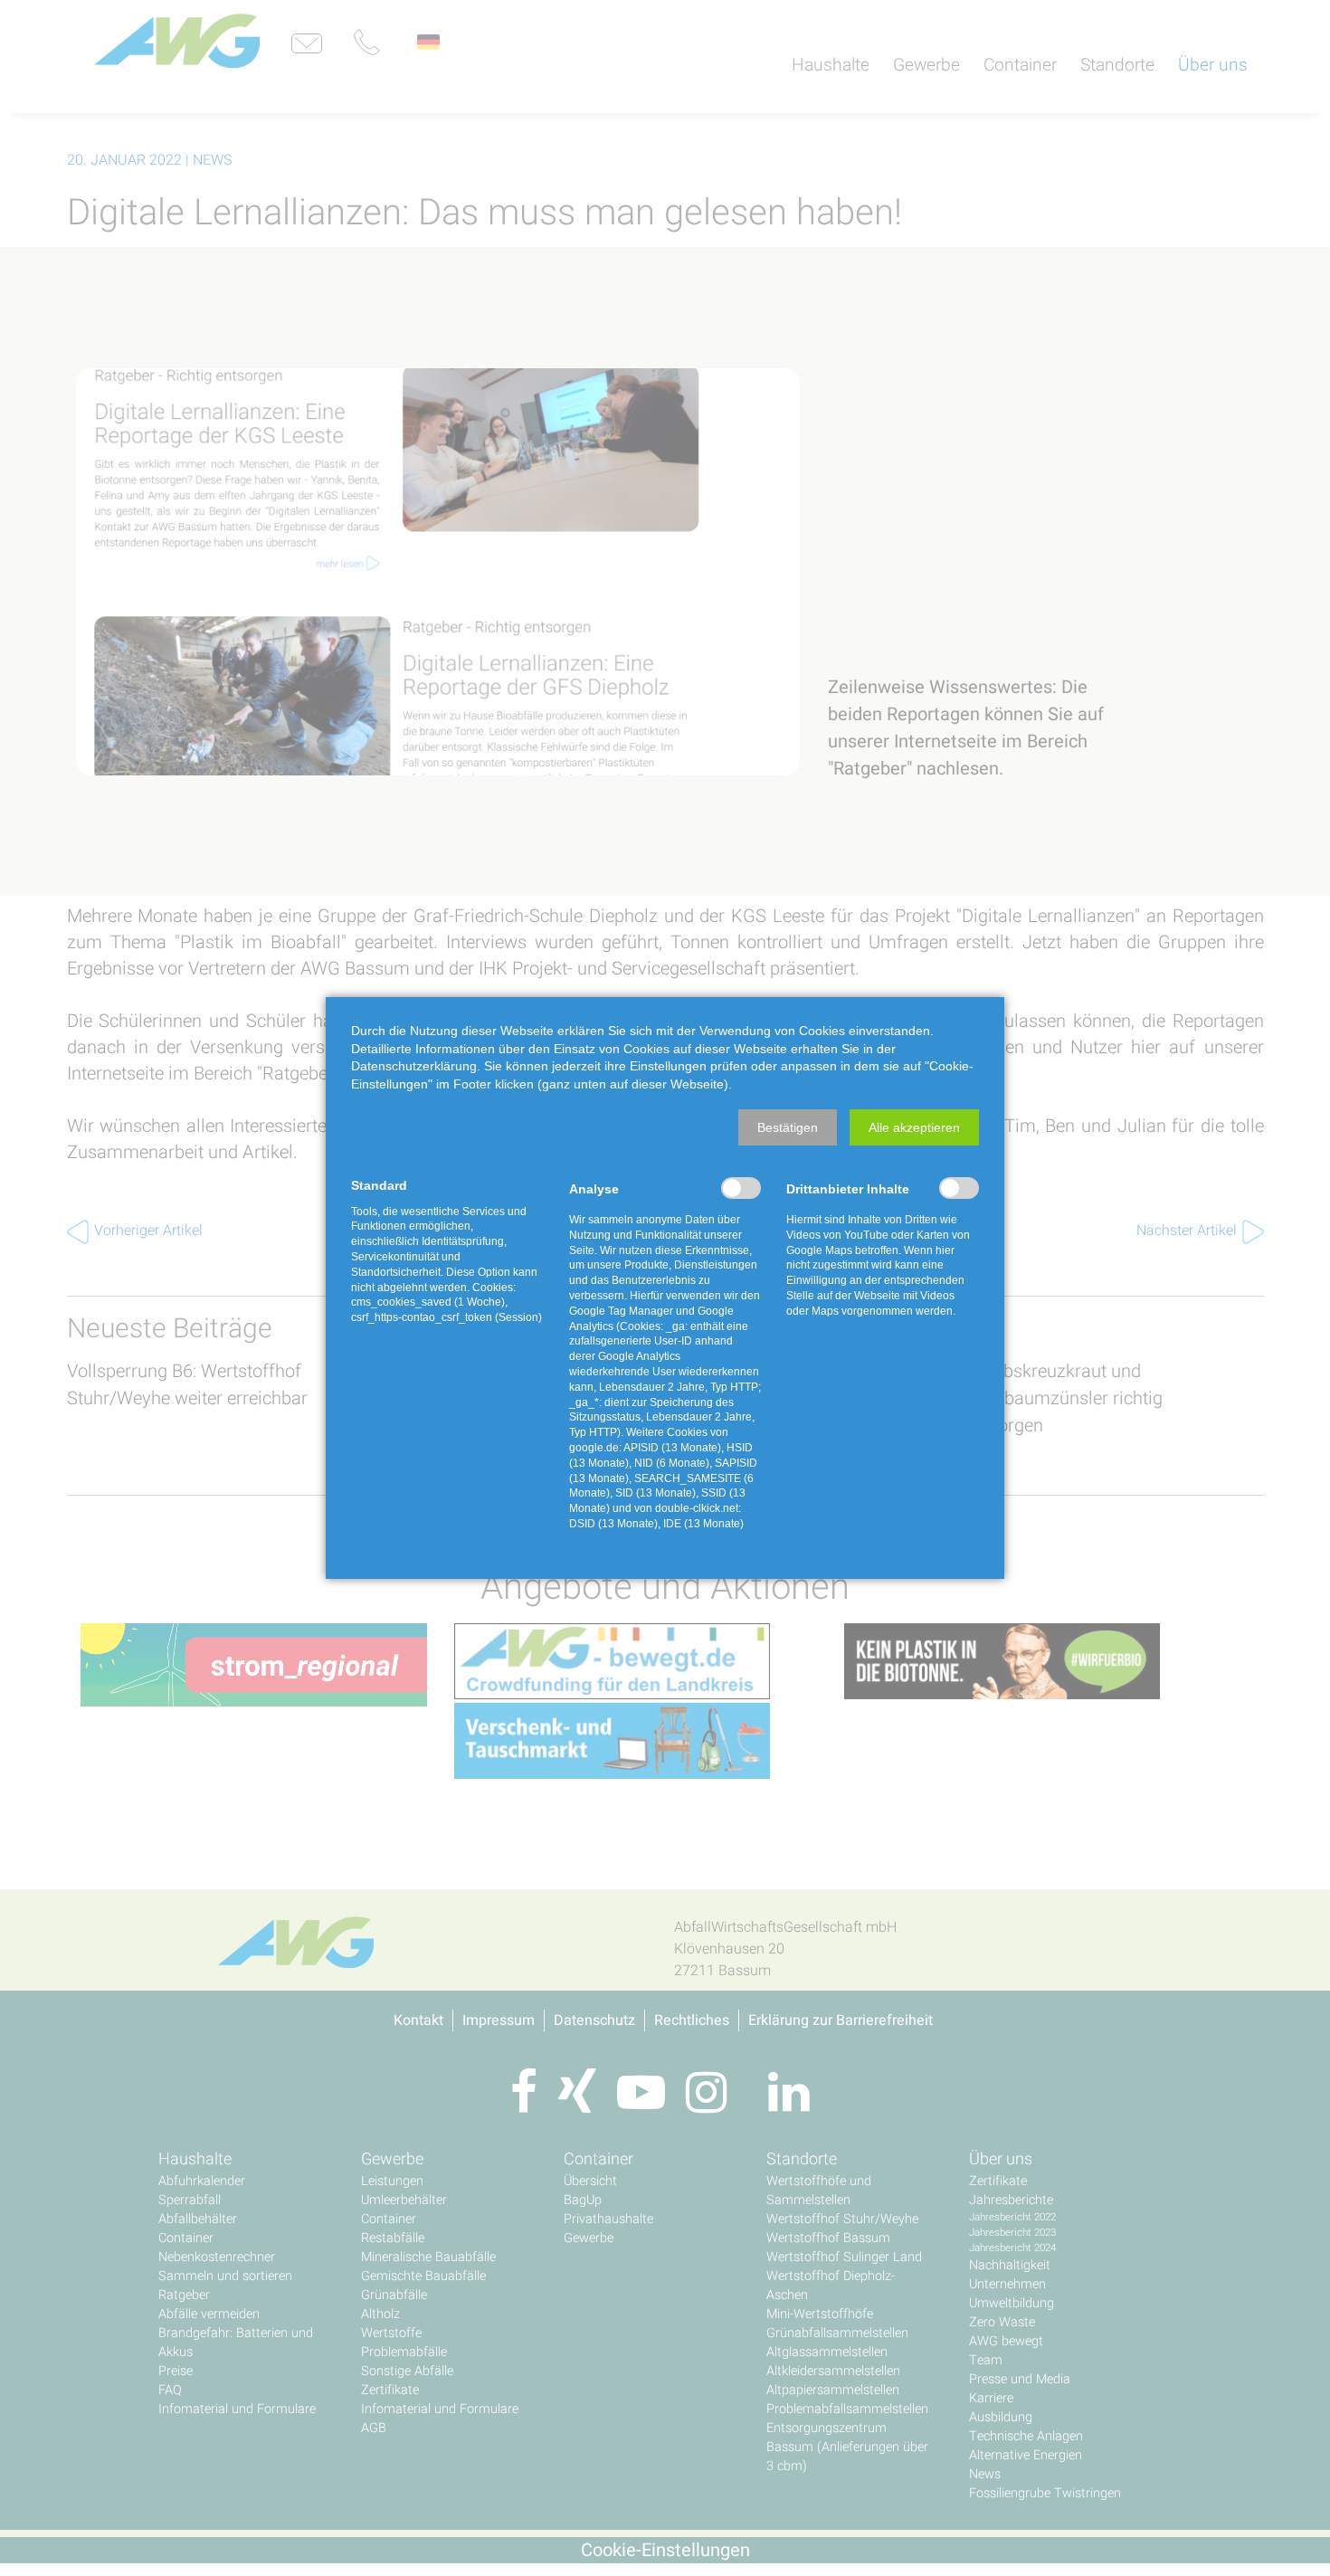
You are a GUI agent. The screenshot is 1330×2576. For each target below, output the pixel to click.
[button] (788, 1127)
